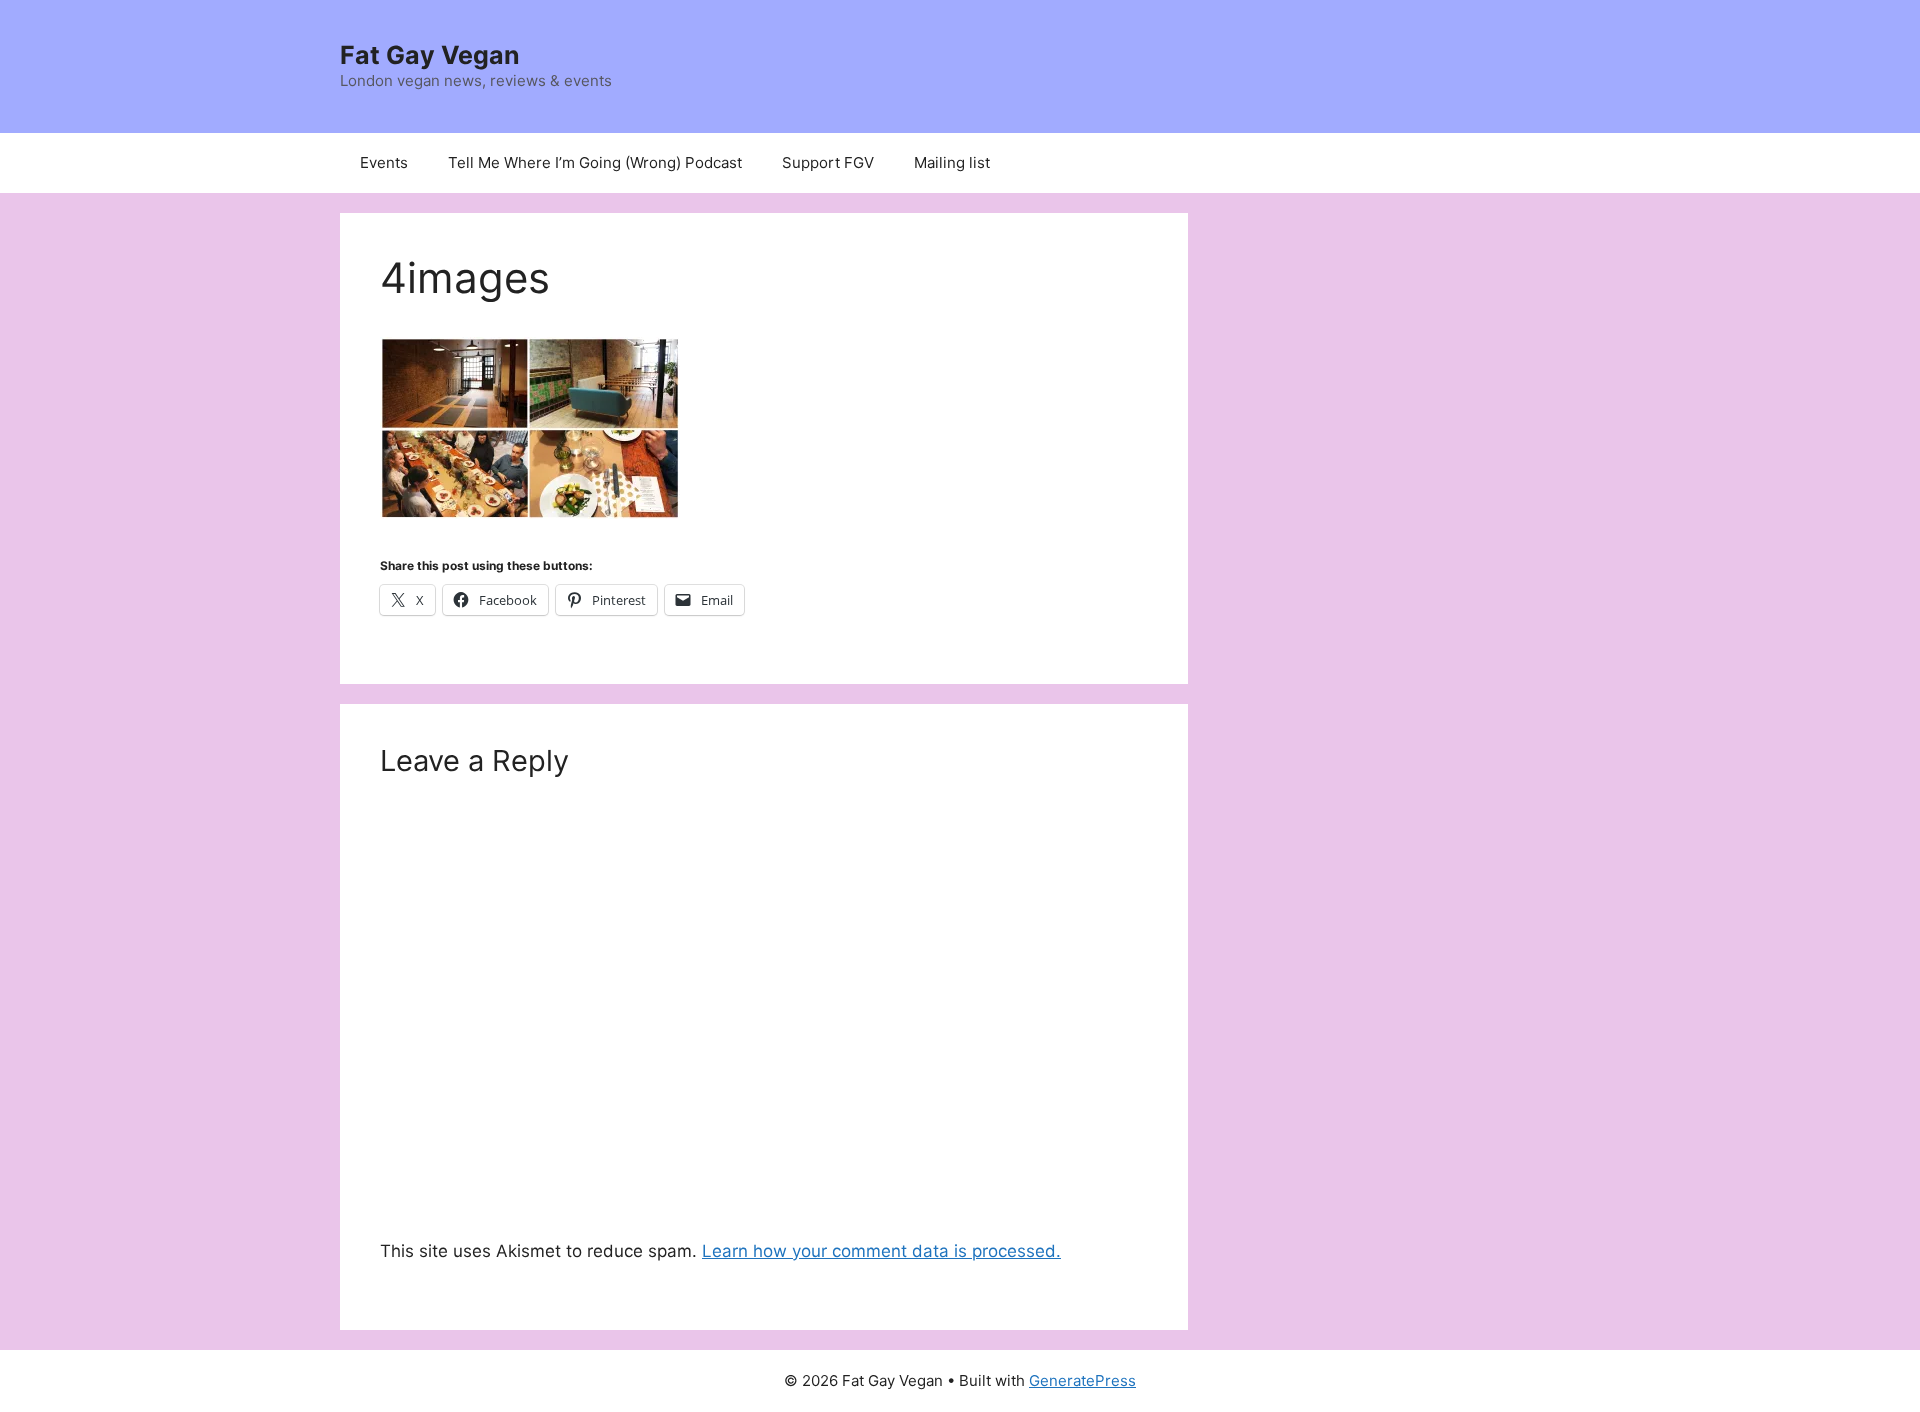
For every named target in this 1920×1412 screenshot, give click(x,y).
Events (384, 162)
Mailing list (952, 162)
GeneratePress (1082, 1380)
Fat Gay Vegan (430, 55)
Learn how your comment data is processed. (881, 1251)
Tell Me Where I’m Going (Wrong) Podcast (595, 162)
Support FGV (828, 162)
